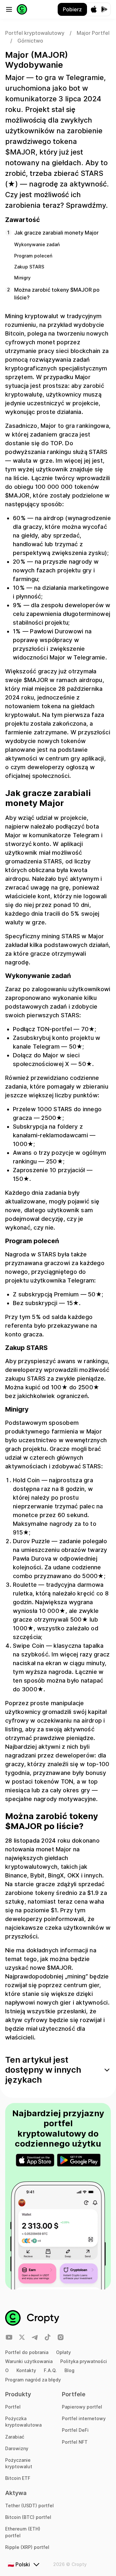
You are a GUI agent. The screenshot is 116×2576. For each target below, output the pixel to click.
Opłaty (63, 2352)
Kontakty (26, 2370)
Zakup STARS (29, 267)
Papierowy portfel (82, 2407)
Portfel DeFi (75, 2430)
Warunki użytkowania (29, 2361)
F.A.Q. (50, 2370)
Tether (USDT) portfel (29, 2506)
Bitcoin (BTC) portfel (28, 2517)
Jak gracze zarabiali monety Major (56, 233)
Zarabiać (15, 2437)
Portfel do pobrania (27, 2352)
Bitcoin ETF (18, 2478)
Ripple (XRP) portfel (27, 2547)
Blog (69, 2370)
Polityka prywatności (84, 2361)
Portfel (13, 2407)
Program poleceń (33, 256)
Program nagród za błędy (33, 2380)
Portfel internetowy (84, 2418)
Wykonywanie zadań (37, 244)
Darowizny (17, 2448)
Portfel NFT (75, 2442)
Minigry (22, 278)
